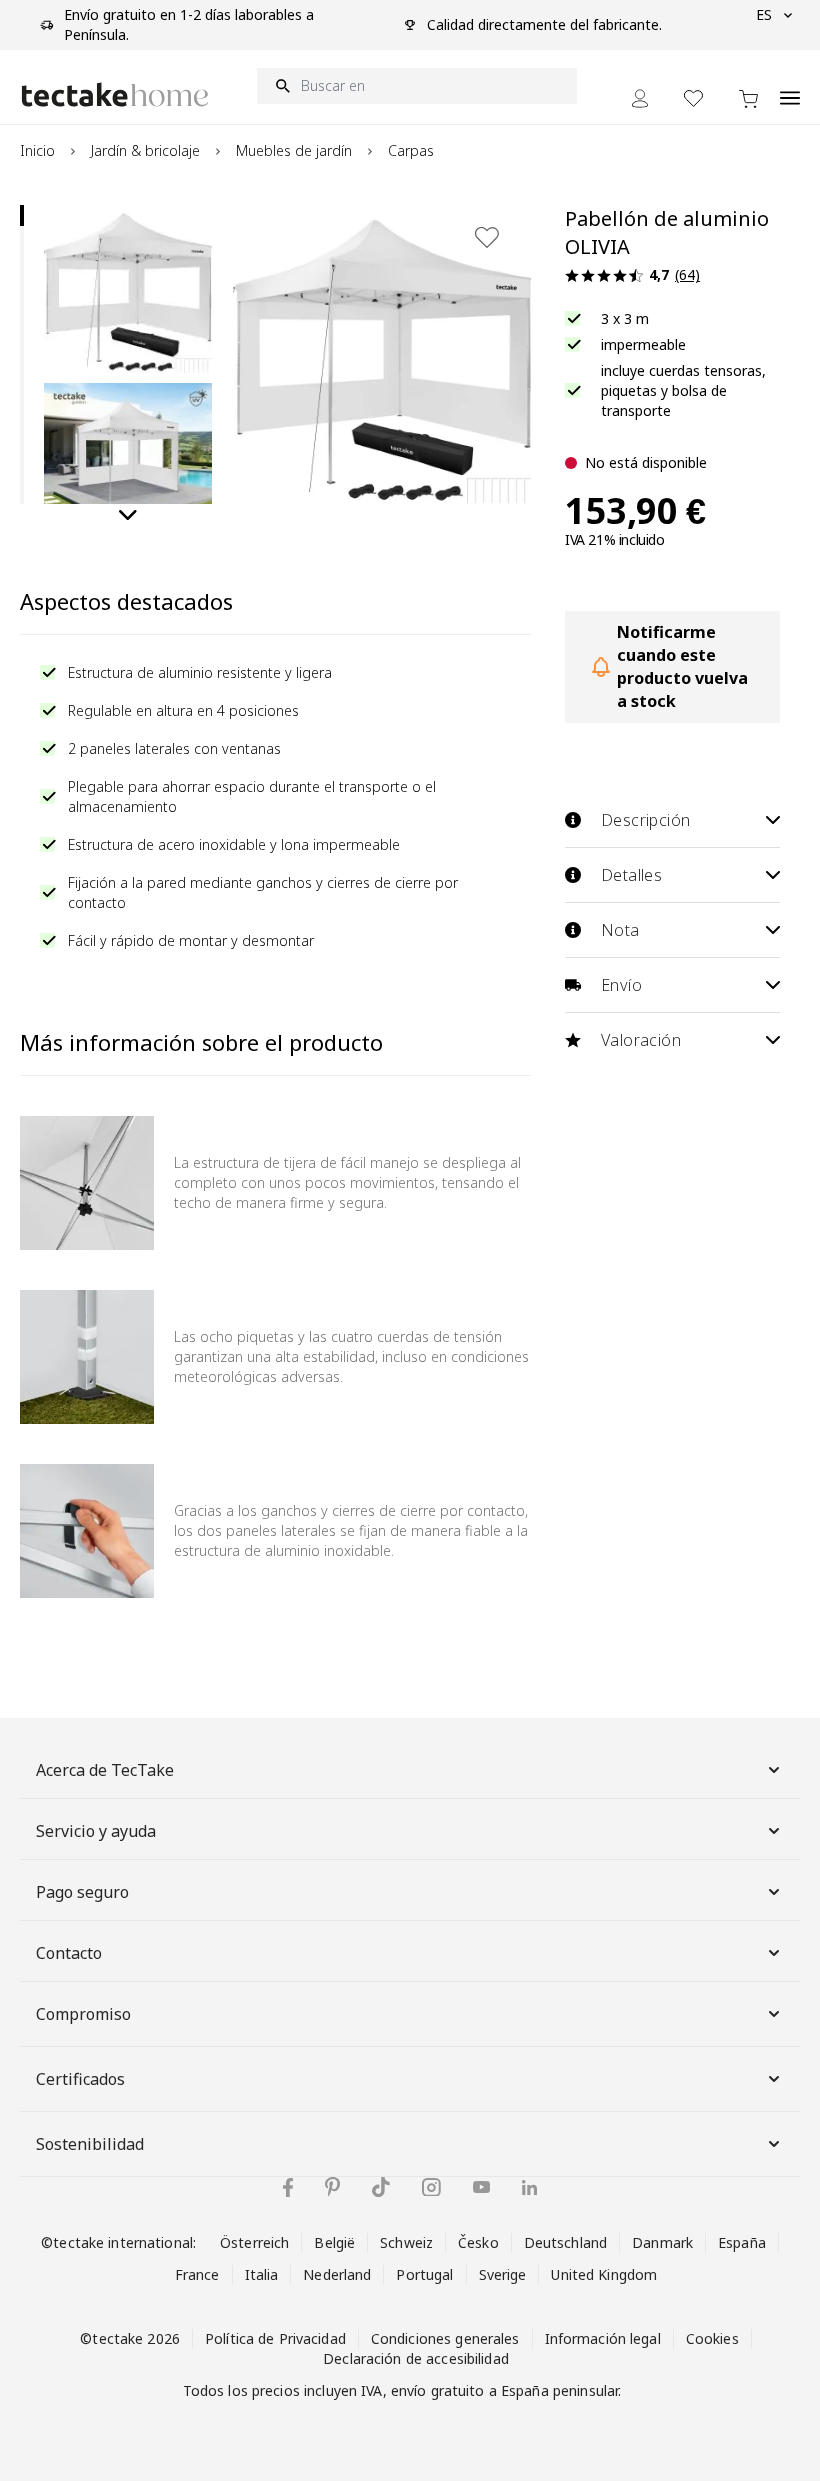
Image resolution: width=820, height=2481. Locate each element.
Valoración (641, 1040)
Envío (621, 985)
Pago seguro (82, 1892)
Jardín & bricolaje (145, 150)
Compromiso (83, 2014)
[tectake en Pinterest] (332, 2187)
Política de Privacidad (275, 2338)
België (334, 2242)
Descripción (645, 820)
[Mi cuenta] (640, 98)
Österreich (254, 2242)
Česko (478, 2242)
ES (764, 14)
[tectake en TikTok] (381, 2187)
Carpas (411, 150)
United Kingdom (604, 2274)
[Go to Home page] (115, 94)
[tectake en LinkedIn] (529, 2187)
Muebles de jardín (294, 150)
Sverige (503, 2274)
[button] (128, 289)
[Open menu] (790, 87)
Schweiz (406, 2242)
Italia (262, 2274)
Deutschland (565, 2242)
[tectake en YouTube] (481, 2187)
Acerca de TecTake (105, 1770)
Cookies (712, 2338)
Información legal (603, 2338)
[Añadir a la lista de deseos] (487, 237)
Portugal (424, 2274)
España (742, 2242)
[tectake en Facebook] (288, 2187)
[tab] (22, 215)
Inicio (37, 150)
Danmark (662, 2242)
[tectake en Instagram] (431, 2187)
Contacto (69, 1953)
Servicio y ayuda (96, 1831)
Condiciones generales (445, 2338)
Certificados (80, 2079)
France (197, 2274)
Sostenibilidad (90, 2144)
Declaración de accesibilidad (416, 2358)
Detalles (631, 875)
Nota (620, 930)
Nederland (337, 2274)
